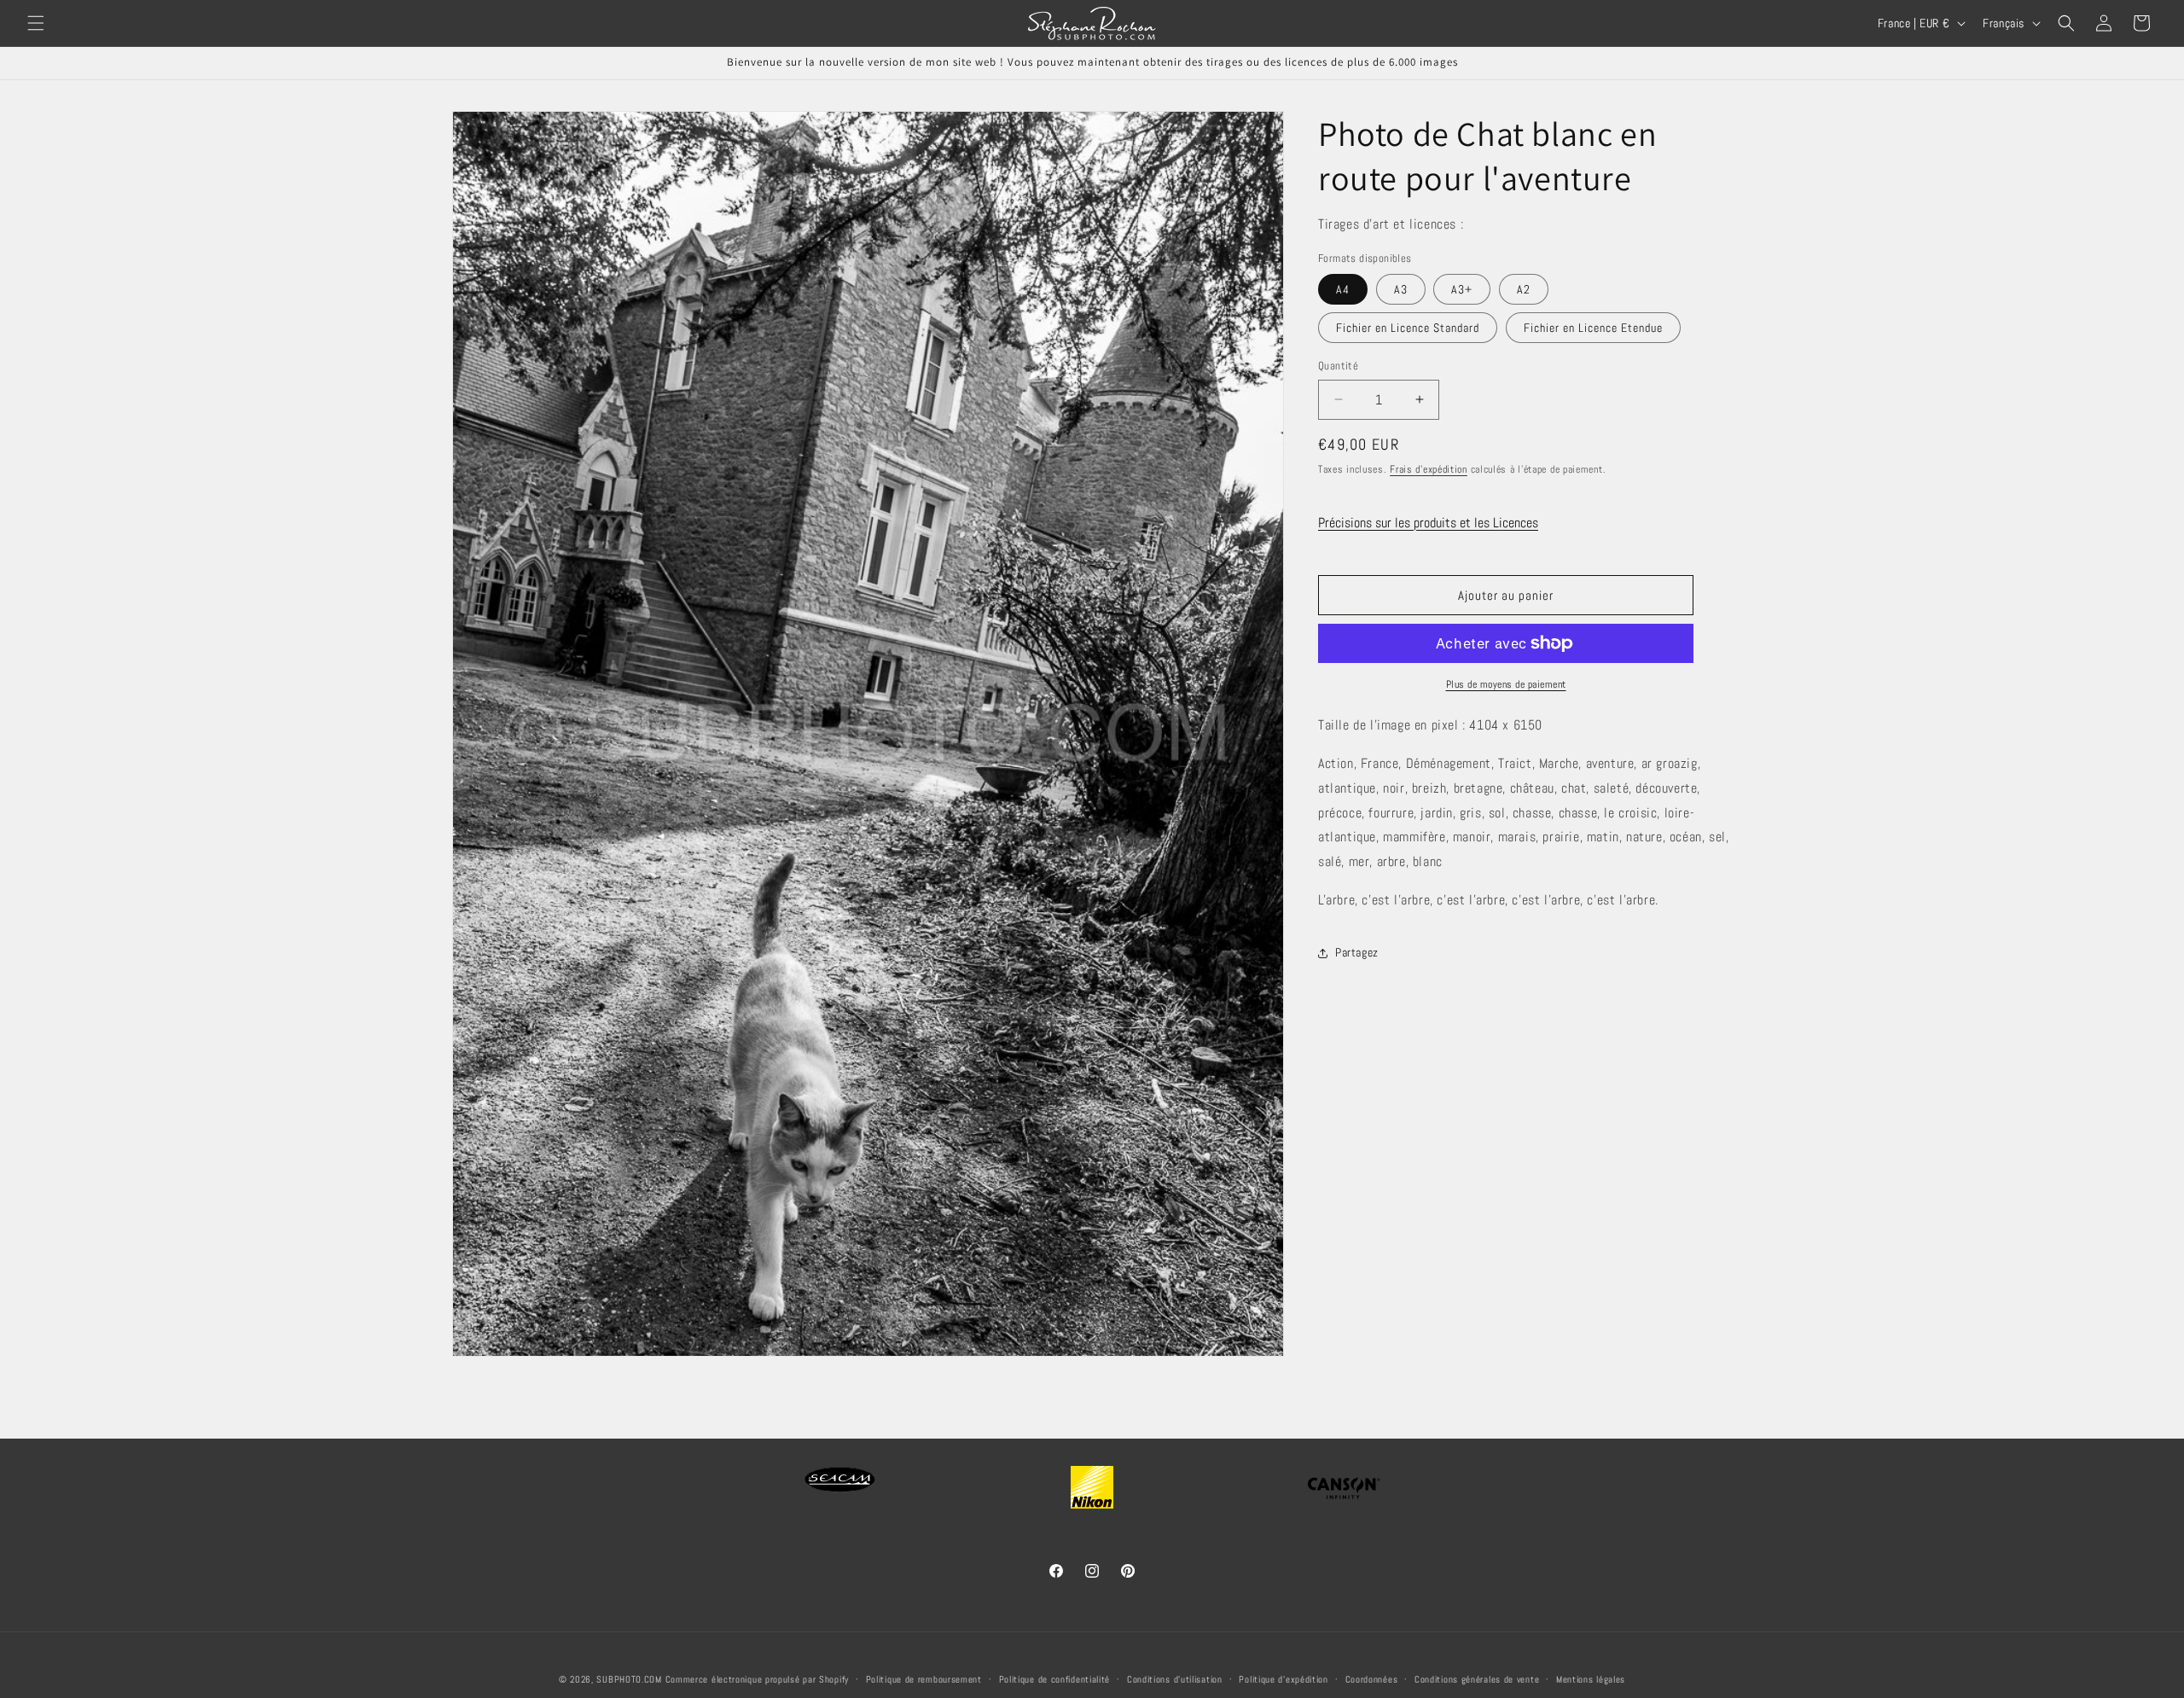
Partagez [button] (1357, 952)
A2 (1524, 289)
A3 (1401, 289)
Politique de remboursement (924, 1679)
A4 (1343, 289)
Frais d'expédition (1429, 469)
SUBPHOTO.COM (629, 1679)
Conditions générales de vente (1477, 1679)
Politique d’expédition (1283, 1679)
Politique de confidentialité (1055, 1679)
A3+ (1462, 289)
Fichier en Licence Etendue (1593, 328)
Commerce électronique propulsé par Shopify (757, 1679)
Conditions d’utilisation (1175, 1679)
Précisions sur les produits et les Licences (1428, 523)
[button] (36, 23)
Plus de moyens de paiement (1506, 684)
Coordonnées (1372, 1679)
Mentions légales (1591, 1679)
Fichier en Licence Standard (1408, 328)
